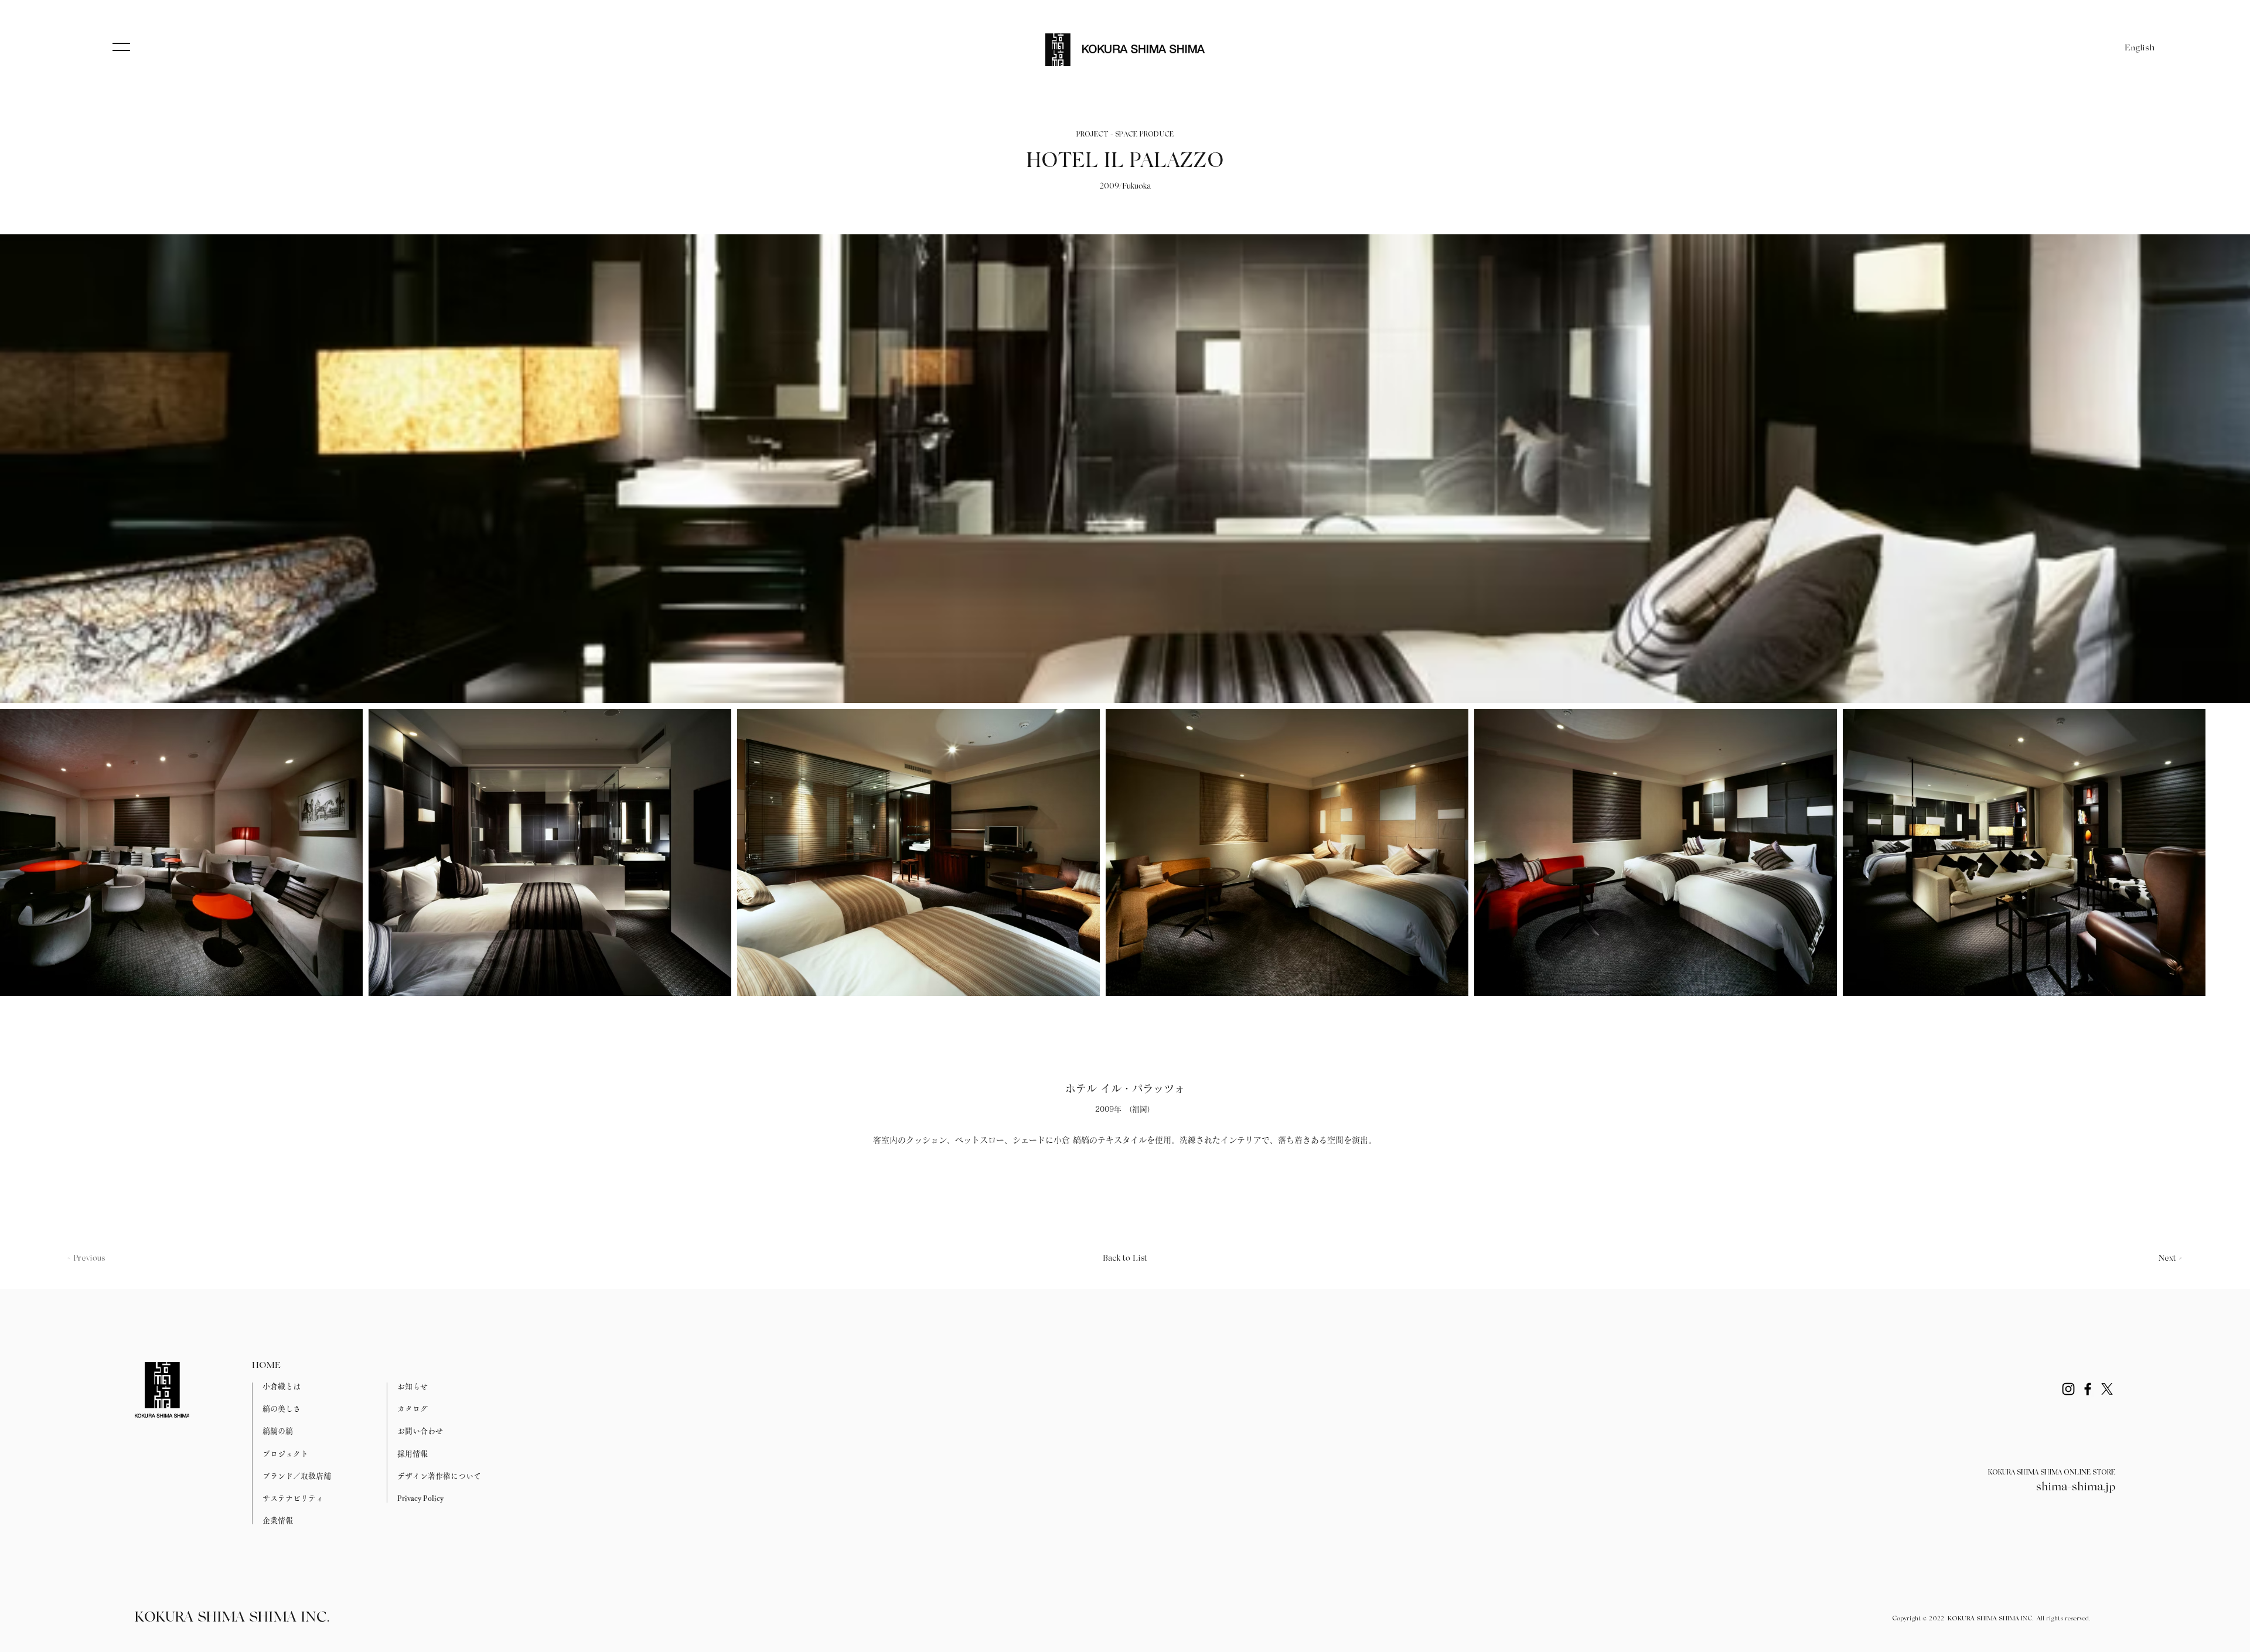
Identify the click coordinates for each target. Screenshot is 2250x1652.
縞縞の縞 (278, 1431)
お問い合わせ (420, 1431)
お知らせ (412, 1386)
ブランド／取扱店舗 (297, 1476)
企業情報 (278, 1520)
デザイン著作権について (439, 1476)
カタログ (412, 1409)
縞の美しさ (282, 1409)
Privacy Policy (420, 1498)
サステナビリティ (293, 1498)
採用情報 (412, 1454)
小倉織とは (282, 1386)
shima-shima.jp (2076, 1487)
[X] (2107, 1389)
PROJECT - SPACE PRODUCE (1125, 135)
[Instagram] (2068, 1389)
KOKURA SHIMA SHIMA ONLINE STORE (2052, 1473)
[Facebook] (2088, 1389)
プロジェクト (285, 1454)
